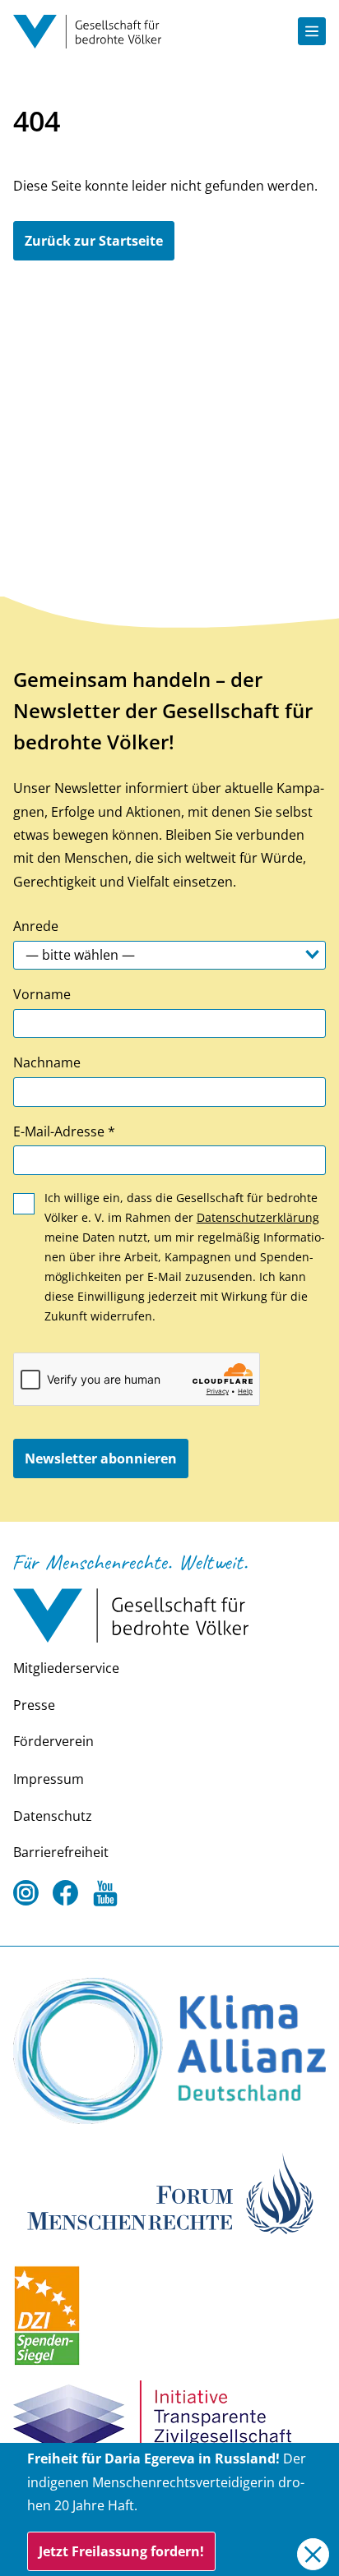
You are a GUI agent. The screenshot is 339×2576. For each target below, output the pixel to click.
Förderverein (53, 1741)
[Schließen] (313, 2554)
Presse (34, 1705)
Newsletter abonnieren (101, 1459)
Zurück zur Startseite (94, 241)
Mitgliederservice (66, 1668)
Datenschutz (53, 1816)
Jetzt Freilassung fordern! (121, 2551)
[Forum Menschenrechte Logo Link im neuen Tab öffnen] (169, 2191)
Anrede (36, 926)
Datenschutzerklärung (258, 1217)
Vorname (42, 994)
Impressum (49, 1779)
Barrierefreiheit (61, 1852)
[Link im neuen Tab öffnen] (169, 2051)
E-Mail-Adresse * (64, 1131)
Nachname (47, 1062)
